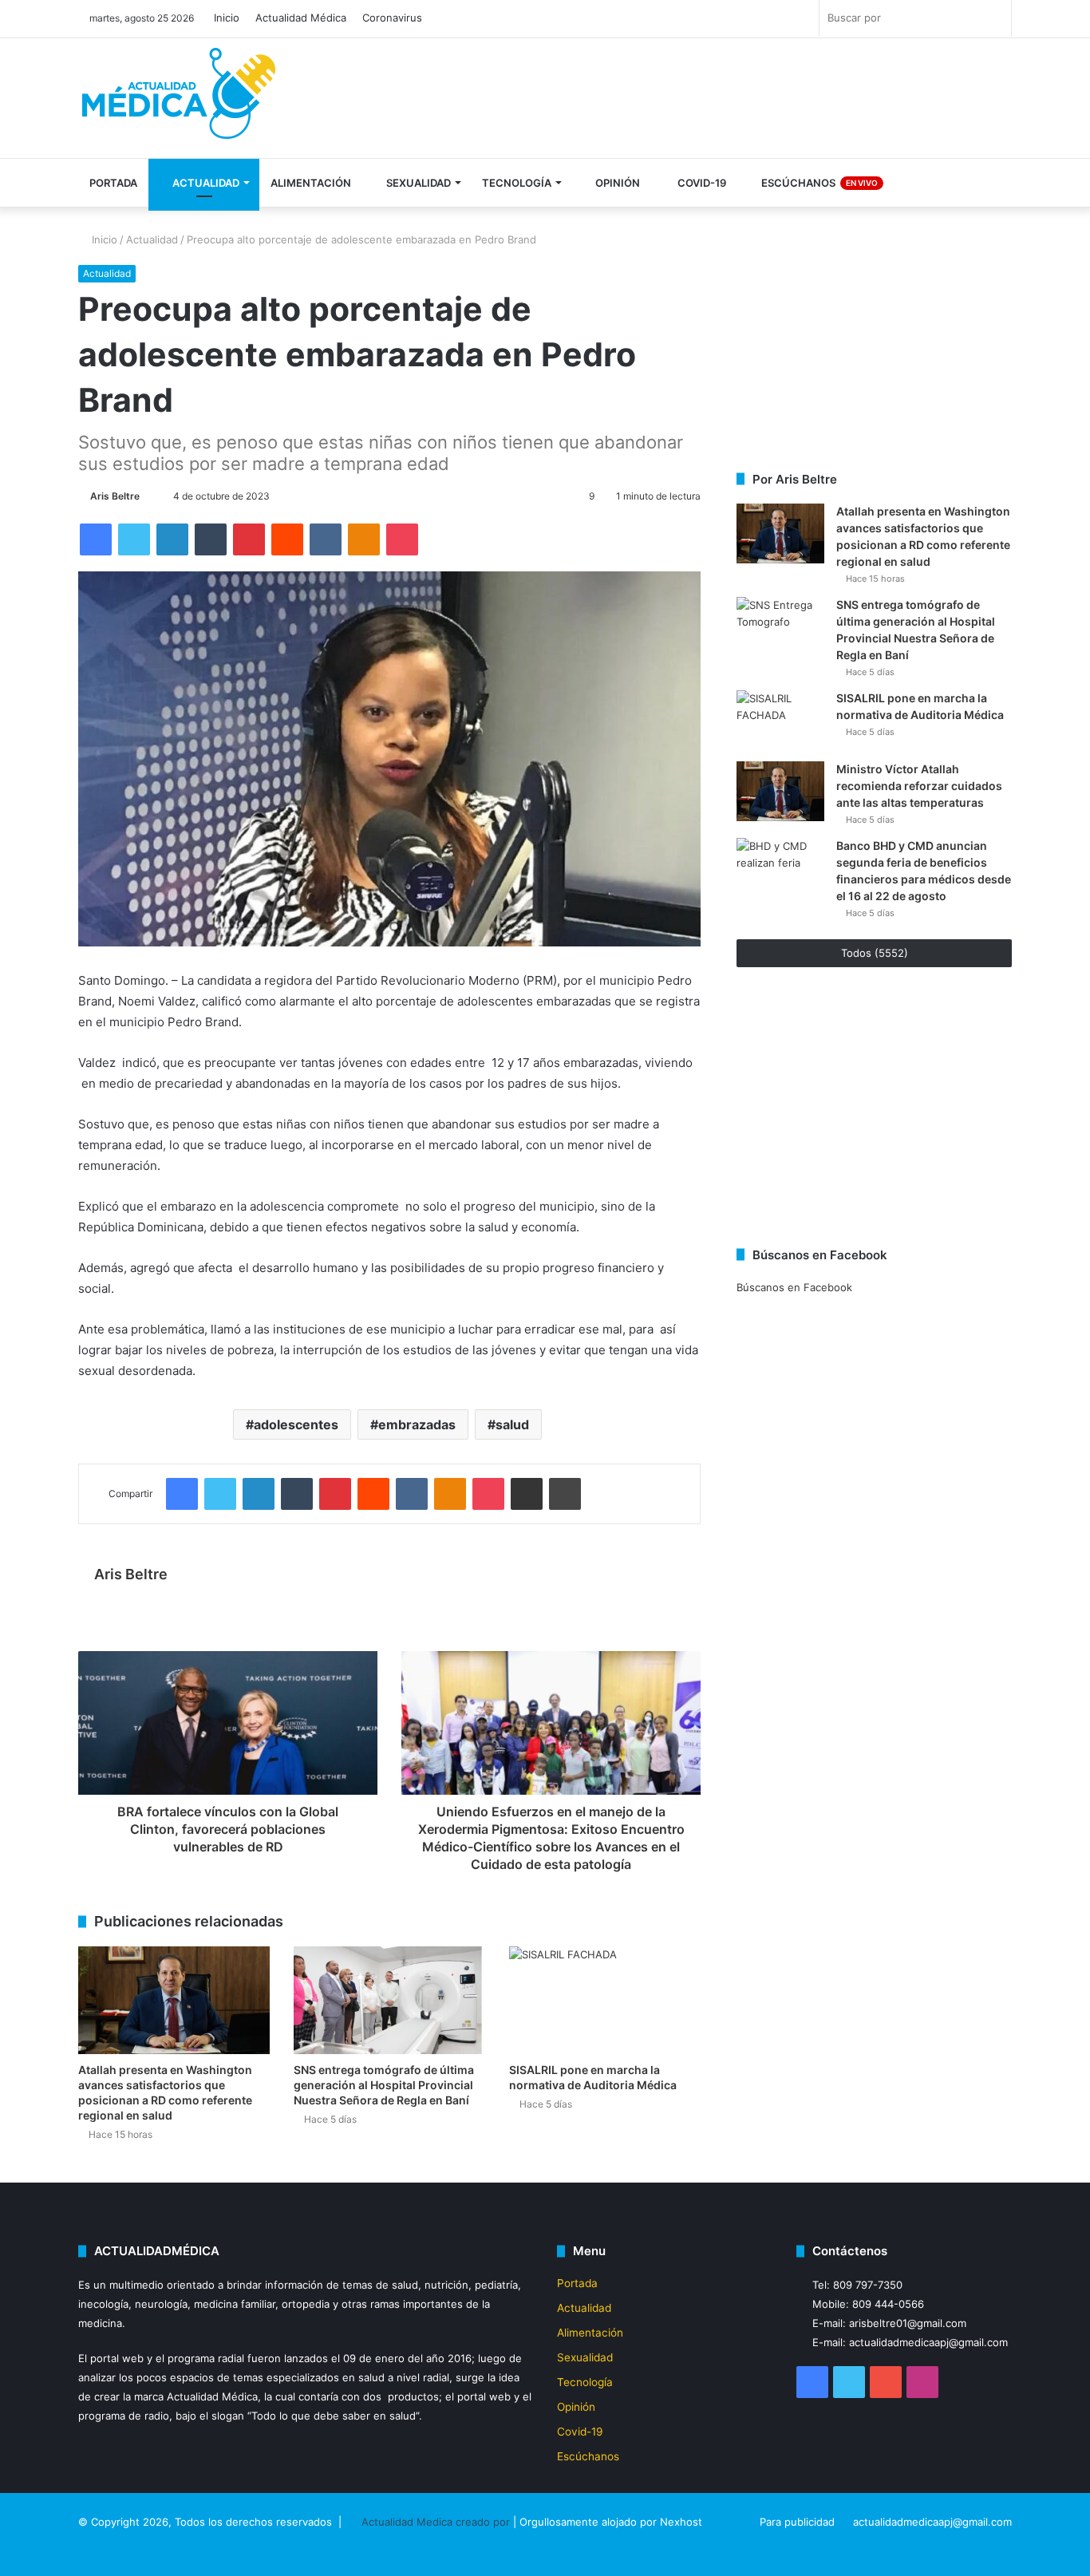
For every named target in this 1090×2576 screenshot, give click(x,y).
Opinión (616, 183)
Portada (113, 183)
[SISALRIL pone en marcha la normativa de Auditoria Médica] (605, 2000)
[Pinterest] (249, 539)
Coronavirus (392, 18)
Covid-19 (701, 183)
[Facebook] (96, 539)
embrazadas (417, 1424)
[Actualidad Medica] (182, 100)
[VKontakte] (326, 539)
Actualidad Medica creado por (437, 2522)
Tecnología (517, 183)
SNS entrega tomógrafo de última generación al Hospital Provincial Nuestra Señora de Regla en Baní (384, 2085)
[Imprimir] (565, 1494)
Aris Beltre (115, 496)
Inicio (227, 18)
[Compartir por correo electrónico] (527, 1494)
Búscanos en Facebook (794, 1287)
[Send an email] (147, 496)
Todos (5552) (875, 953)
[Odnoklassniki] (364, 539)
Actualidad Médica (301, 18)
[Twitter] (134, 539)
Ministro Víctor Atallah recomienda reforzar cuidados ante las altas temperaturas (919, 786)
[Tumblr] (211, 539)
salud (512, 1424)
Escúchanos (818, 183)
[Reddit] (287, 539)
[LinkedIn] (172, 539)
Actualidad (205, 183)
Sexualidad (417, 183)
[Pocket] (402, 539)
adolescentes (296, 1424)
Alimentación (311, 183)
